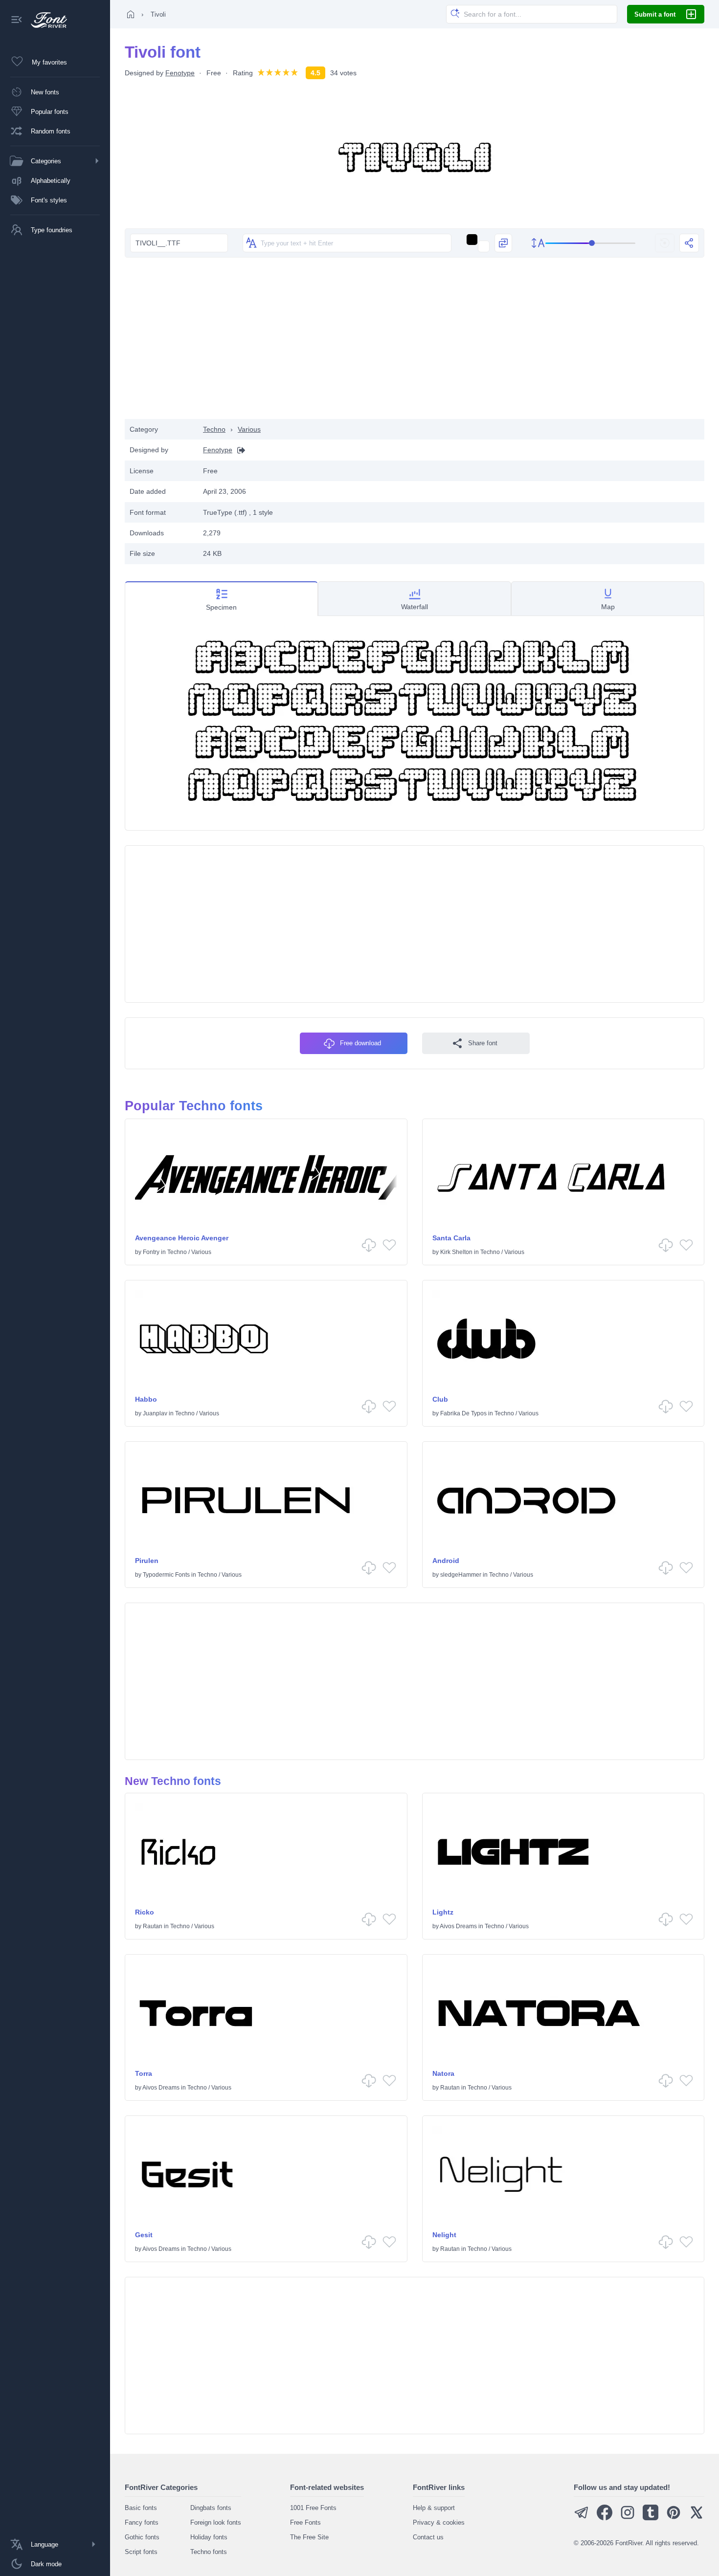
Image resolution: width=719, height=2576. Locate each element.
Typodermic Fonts (166, 1575)
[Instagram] (628, 2518)
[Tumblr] (651, 2518)
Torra (144, 2073)
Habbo (146, 1399)
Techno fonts (209, 2552)
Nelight (444, 2235)
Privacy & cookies (439, 2522)
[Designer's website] (239, 450)
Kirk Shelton (456, 1252)
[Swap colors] (503, 243)
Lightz (443, 1912)
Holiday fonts (209, 2537)
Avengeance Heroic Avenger (182, 1238)
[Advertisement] (415, 341)
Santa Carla (451, 1238)
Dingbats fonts (211, 2508)
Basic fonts (141, 2508)
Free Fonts (305, 2522)
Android (446, 1561)
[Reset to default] (665, 243)
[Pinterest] (674, 2518)
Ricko (145, 1912)
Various (249, 429)
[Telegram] (582, 2518)
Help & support (434, 2508)
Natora (443, 2073)
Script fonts (141, 2552)
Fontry (151, 1252)
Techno (214, 429)
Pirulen (147, 1561)
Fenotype (180, 73)
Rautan (153, 1926)
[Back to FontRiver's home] (45, 20)
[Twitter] (697, 2518)
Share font (483, 1043)
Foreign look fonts (216, 2522)
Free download (360, 1043)
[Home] (131, 14)
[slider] (591, 243)
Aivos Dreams (458, 1926)
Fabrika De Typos (463, 1413)
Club (440, 1399)
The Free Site (309, 2537)
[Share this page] (689, 243)
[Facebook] (605, 2518)
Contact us (428, 2537)
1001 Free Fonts (313, 2508)
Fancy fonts (142, 2522)
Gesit (144, 2235)
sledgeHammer (461, 1575)
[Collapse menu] (17, 20)
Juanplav (155, 1413)
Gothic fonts (142, 2537)
